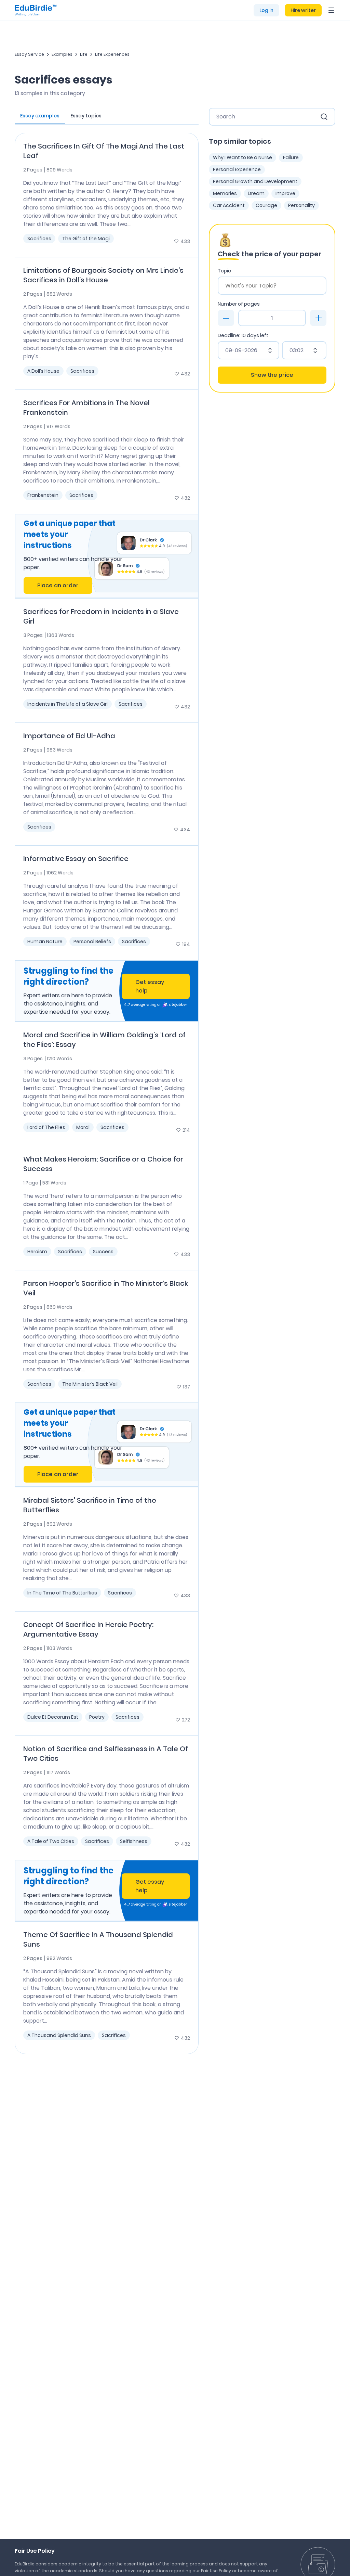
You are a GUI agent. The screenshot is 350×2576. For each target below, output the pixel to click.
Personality (301, 205)
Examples (62, 54)
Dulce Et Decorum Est (53, 1717)
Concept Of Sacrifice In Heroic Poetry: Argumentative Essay (88, 1629)
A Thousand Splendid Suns (59, 2035)
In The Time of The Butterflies (62, 1593)
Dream (256, 193)
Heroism (37, 1252)
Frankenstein (43, 495)
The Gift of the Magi (86, 239)
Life (84, 54)
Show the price (272, 375)
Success (103, 1252)
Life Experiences (112, 54)
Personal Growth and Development (255, 181)
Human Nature (45, 941)
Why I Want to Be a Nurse (243, 157)
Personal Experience (237, 169)
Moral (83, 1127)
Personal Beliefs (92, 941)
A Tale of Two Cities (51, 1841)
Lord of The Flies (46, 1127)
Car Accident (229, 205)
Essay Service (29, 54)
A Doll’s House (43, 371)
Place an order (58, 585)
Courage (266, 205)
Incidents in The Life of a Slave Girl (68, 704)
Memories (225, 193)
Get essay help (150, 986)
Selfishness (134, 1841)
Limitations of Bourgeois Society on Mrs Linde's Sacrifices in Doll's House (103, 275)
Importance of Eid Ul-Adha (69, 736)
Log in (266, 10)
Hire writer (303, 10)
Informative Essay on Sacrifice (76, 859)
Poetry (97, 1717)
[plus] (318, 318)
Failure (291, 157)
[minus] (226, 318)
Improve (285, 193)
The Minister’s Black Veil (90, 1384)
